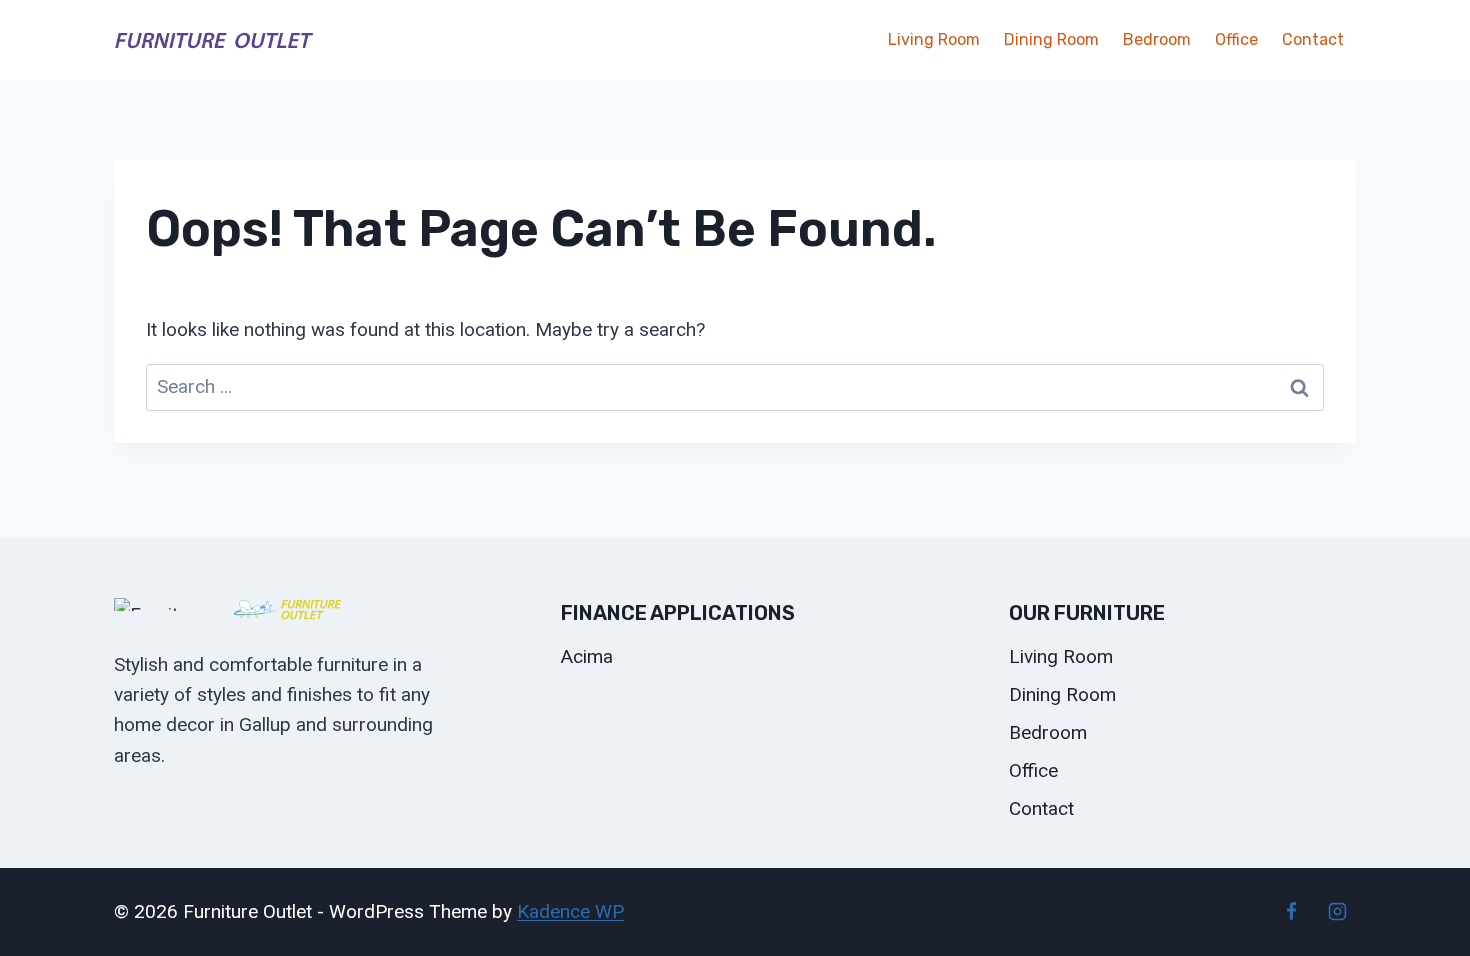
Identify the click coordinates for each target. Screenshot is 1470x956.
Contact (1313, 39)
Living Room (934, 39)
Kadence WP (570, 911)
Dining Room (1051, 39)
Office (1236, 39)
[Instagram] (1337, 912)
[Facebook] (1291, 912)
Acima (587, 656)
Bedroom (1157, 39)
